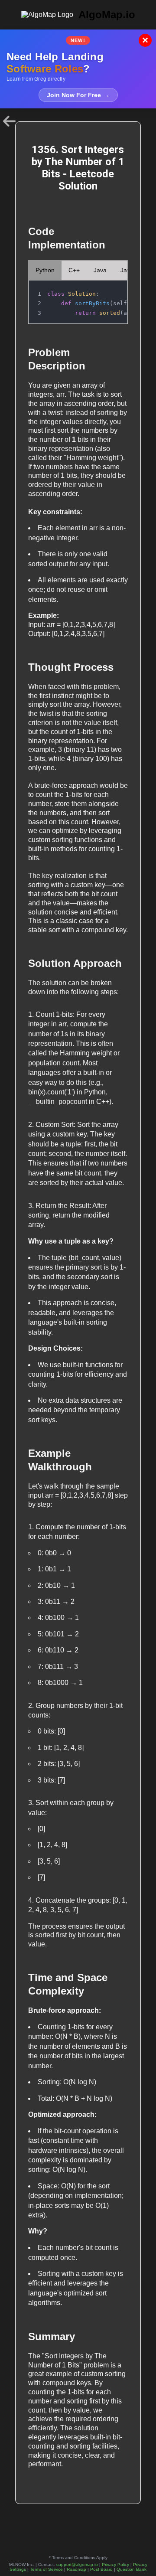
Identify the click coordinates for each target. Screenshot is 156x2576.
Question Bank (132, 2569)
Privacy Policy (115, 2565)
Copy (112, 290)
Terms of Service (46, 2569)
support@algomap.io (77, 2565)
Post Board (101, 2569)
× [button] (145, 40)
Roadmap (76, 2569)
